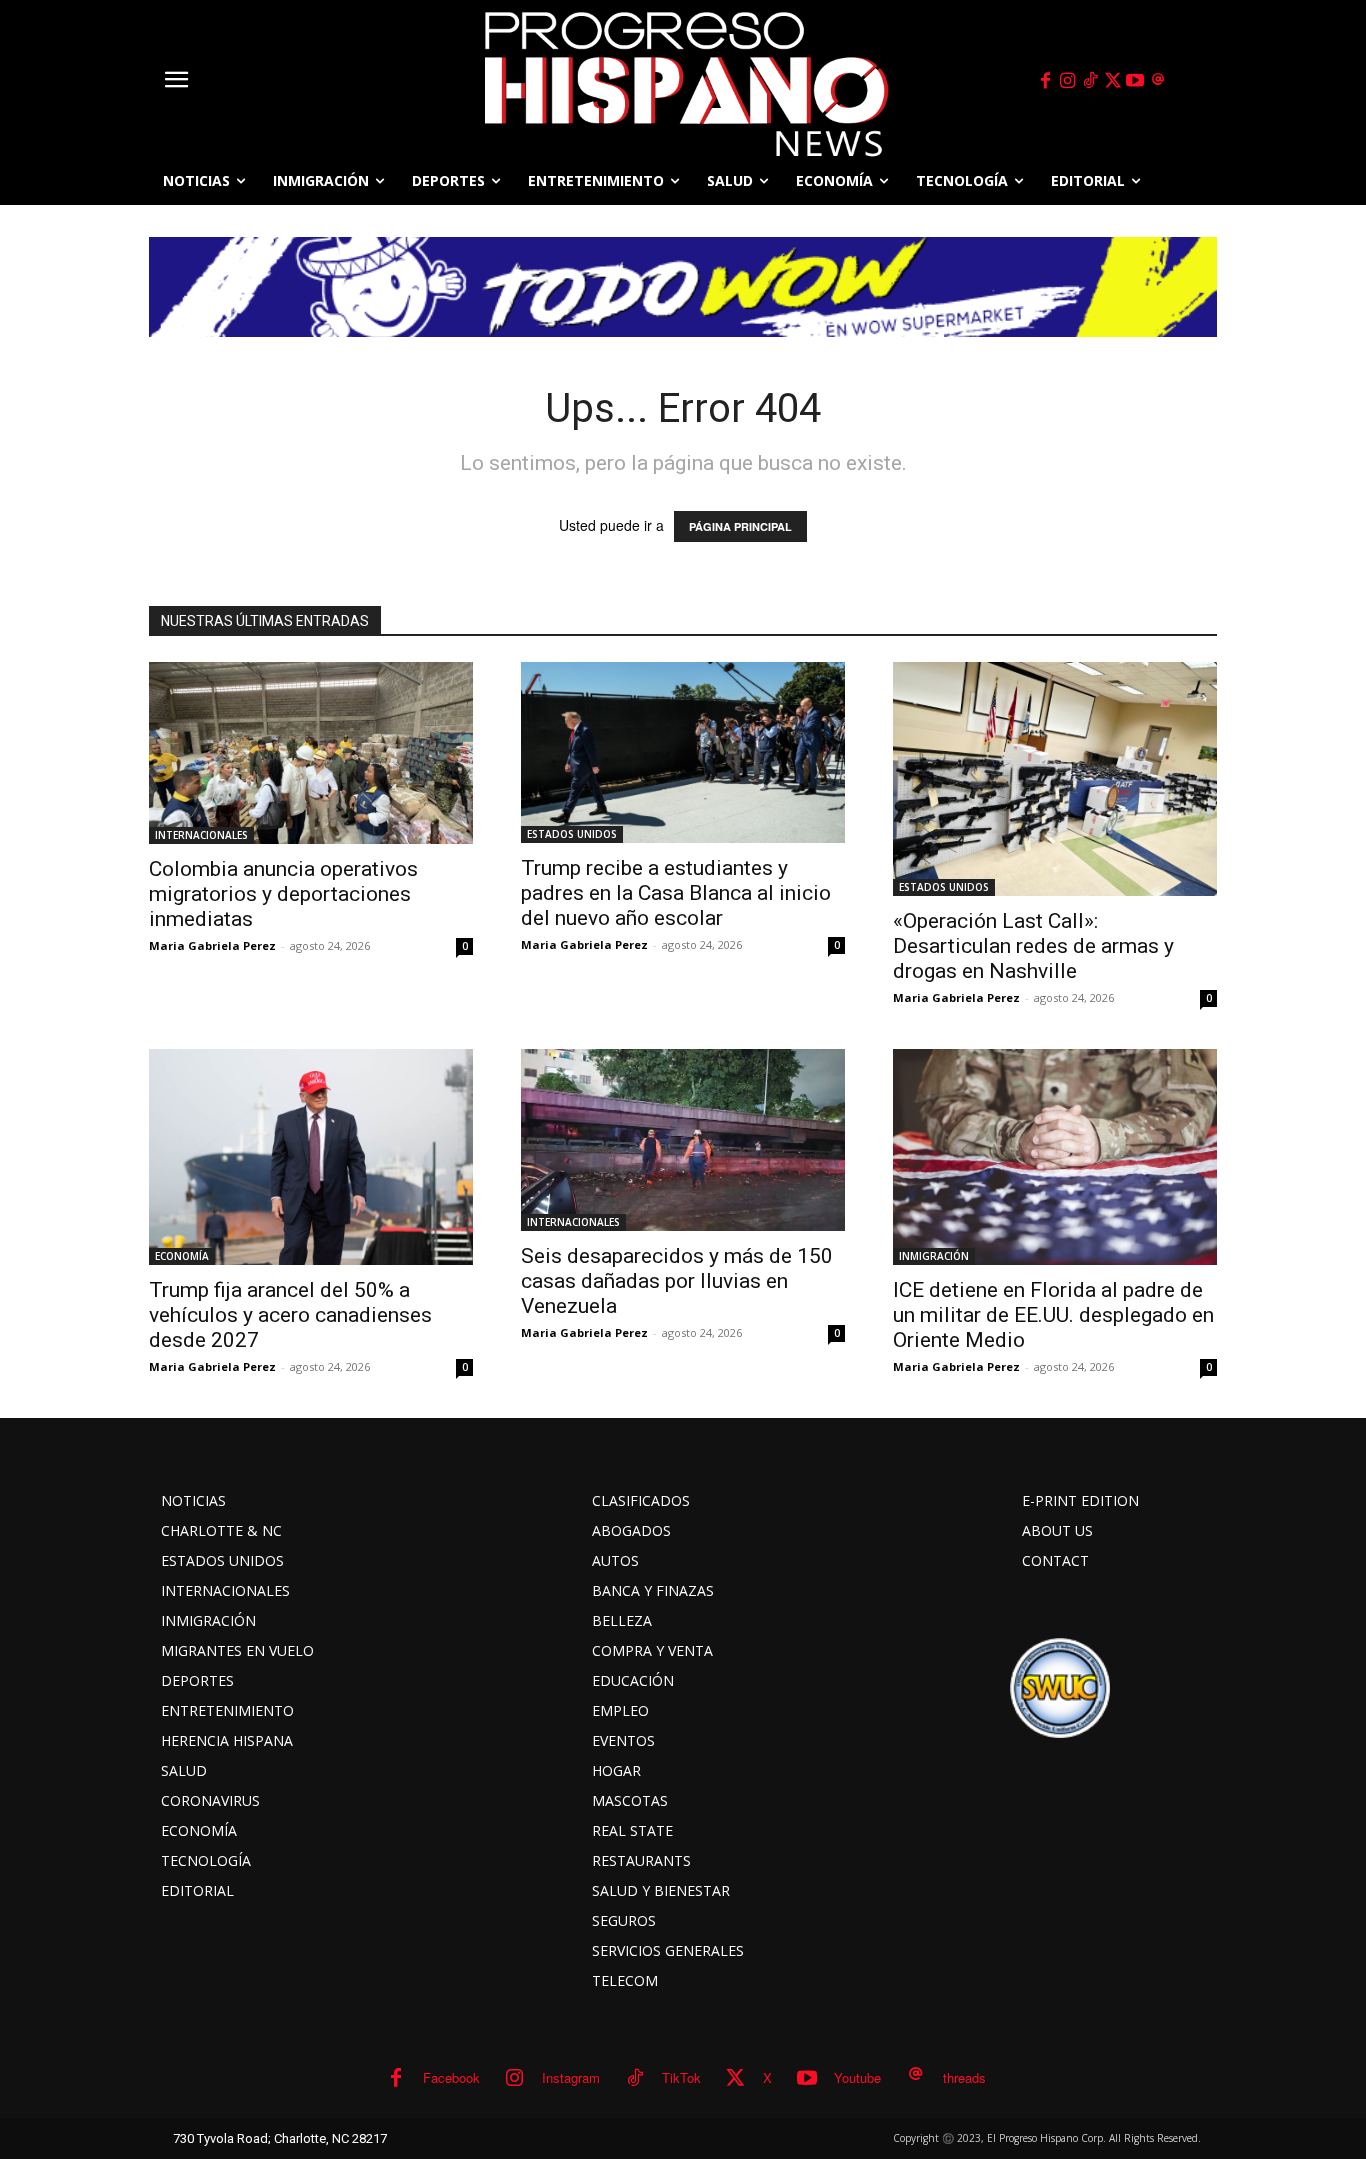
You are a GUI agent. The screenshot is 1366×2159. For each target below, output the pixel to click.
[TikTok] (1090, 81)
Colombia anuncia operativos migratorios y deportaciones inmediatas (283, 894)
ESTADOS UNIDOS (572, 834)
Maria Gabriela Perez (212, 945)
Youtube (857, 2077)
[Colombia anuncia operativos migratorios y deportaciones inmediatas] (311, 753)
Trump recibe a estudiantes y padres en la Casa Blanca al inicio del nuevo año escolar (676, 893)
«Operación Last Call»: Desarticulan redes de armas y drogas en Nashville (1033, 946)
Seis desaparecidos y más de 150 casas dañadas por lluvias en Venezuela (677, 1281)
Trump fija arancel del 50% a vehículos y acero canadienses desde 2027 (290, 1315)
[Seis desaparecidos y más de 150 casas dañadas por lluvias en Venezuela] (683, 1140)
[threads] (1158, 81)
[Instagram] (1068, 81)
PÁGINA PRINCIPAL (740, 526)
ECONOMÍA (182, 1256)
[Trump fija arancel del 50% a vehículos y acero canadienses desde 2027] (311, 1157)
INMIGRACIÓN (934, 1256)
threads (964, 2077)
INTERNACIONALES (201, 835)
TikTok (681, 2077)
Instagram (571, 2077)
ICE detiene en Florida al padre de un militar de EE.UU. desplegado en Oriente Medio (1053, 1315)
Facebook (451, 2077)
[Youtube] (1136, 81)
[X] (1113, 81)
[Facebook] (1045, 81)
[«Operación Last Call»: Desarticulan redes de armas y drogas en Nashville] (1055, 779)
